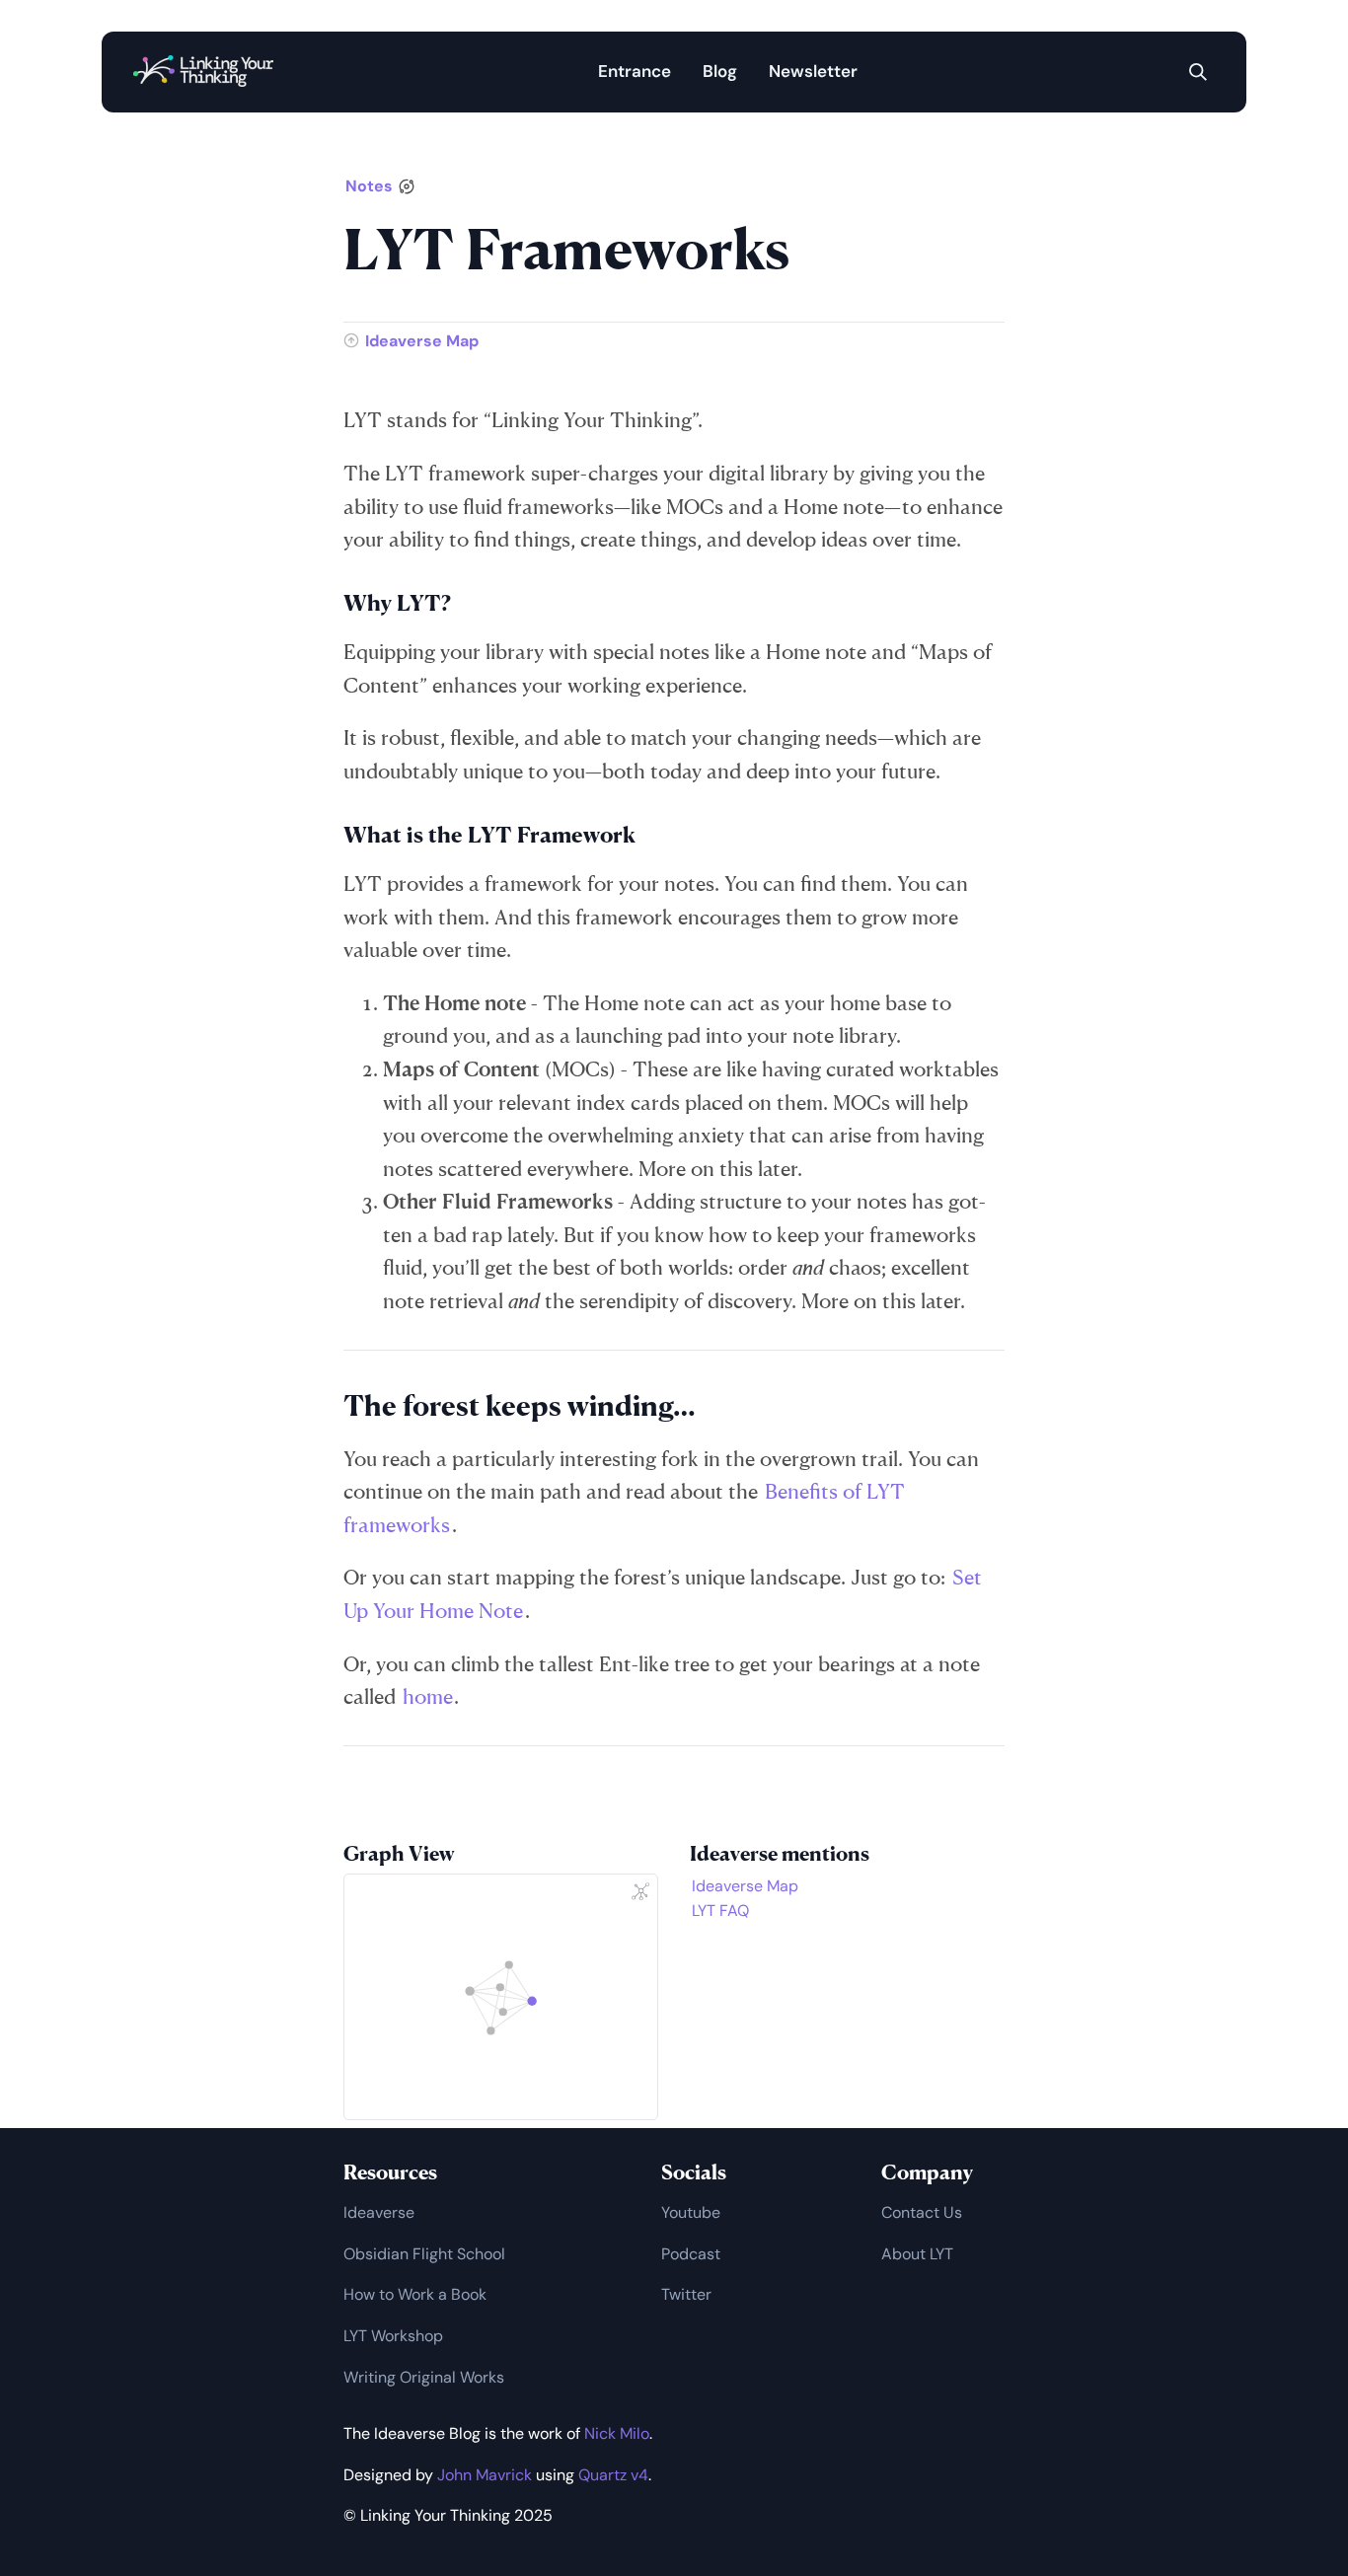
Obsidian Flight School (424, 2254)
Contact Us (922, 2212)
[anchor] (469, 603)
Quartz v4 (613, 2475)
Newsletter (813, 71)
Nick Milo (617, 2433)
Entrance (635, 71)
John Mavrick (485, 2475)
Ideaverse (379, 2212)
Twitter (686, 2294)
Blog (720, 71)
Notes (369, 186)
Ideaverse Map (422, 341)
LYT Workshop (393, 2336)
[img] (1198, 72)
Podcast (691, 2254)
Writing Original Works (424, 2377)
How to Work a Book (415, 2294)
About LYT (917, 2254)
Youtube (691, 2212)
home (428, 1696)
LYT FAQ (720, 1911)
